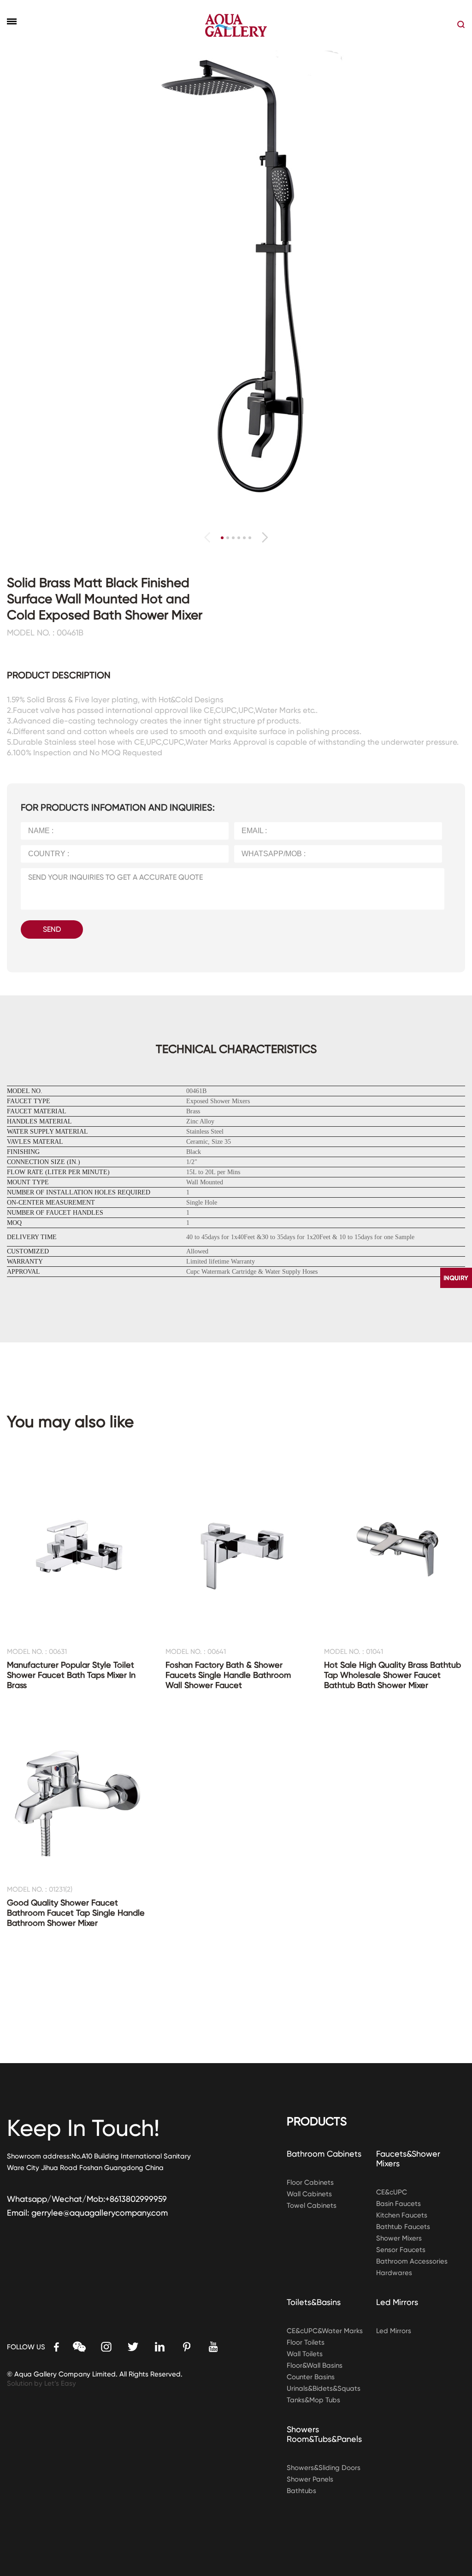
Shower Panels (310, 2479)
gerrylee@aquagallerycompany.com (100, 2213)
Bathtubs (301, 2491)
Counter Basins (311, 2377)
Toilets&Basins (314, 2302)
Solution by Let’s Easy (41, 2383)
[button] (265, 537)
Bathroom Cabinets (324, 2154)
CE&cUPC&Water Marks (325, 2331)
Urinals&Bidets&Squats (324, 2388)
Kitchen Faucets (402, 2215)
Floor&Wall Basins (315, 2365)
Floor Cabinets (310, 2182)
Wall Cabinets (309, 2194)
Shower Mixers (399, 2238)
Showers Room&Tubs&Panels (324, 2434)
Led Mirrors (397, 2302)
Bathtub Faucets (403, 2227)
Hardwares (394, 2273)
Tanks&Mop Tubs (313, 2400)
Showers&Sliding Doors (324, 2468)
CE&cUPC (392, 2192)
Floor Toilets (306, 2342)
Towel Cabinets (312, 2205)
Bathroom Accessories (412, 2261)
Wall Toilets (305, 2354)
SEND (52, 929)
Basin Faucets (398, 2204)
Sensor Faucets (401, 2250)
